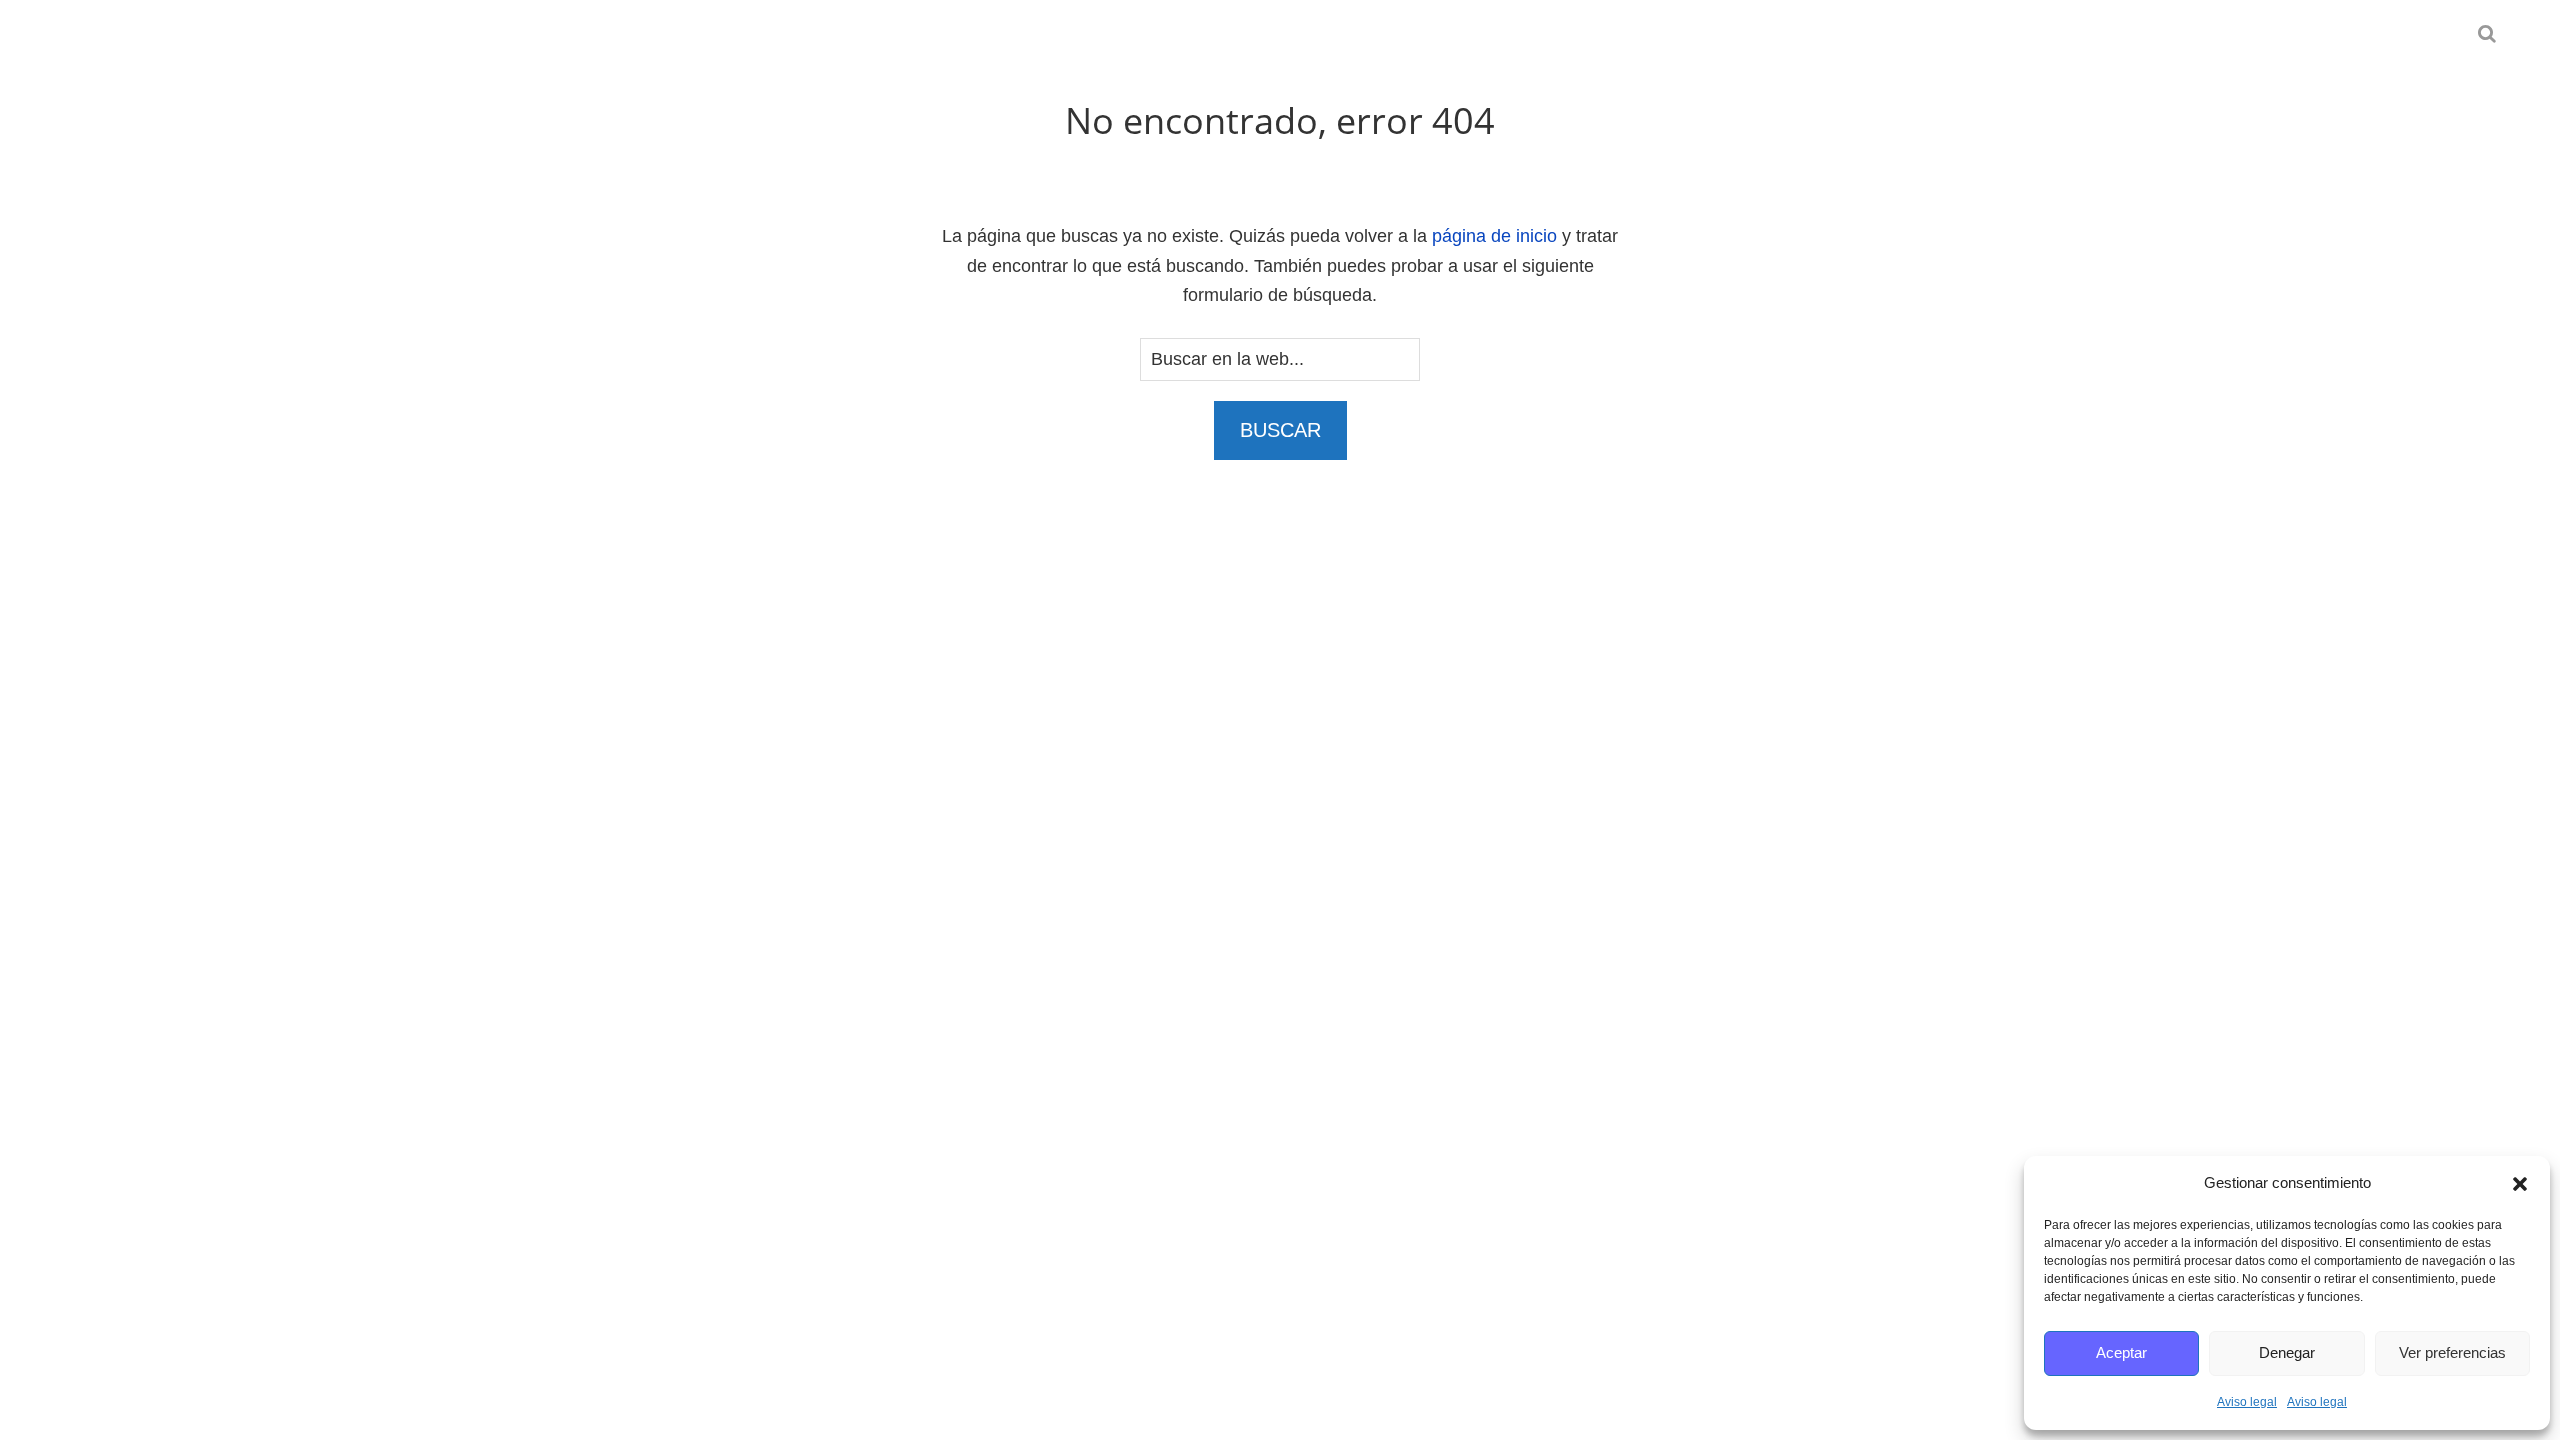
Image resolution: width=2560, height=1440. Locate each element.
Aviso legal (2247, 1402)
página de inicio (1494, 236)
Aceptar (2121, 1352)
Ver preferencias (2452, 1352)
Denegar (2287, 1352)
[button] (2520, 1184)
